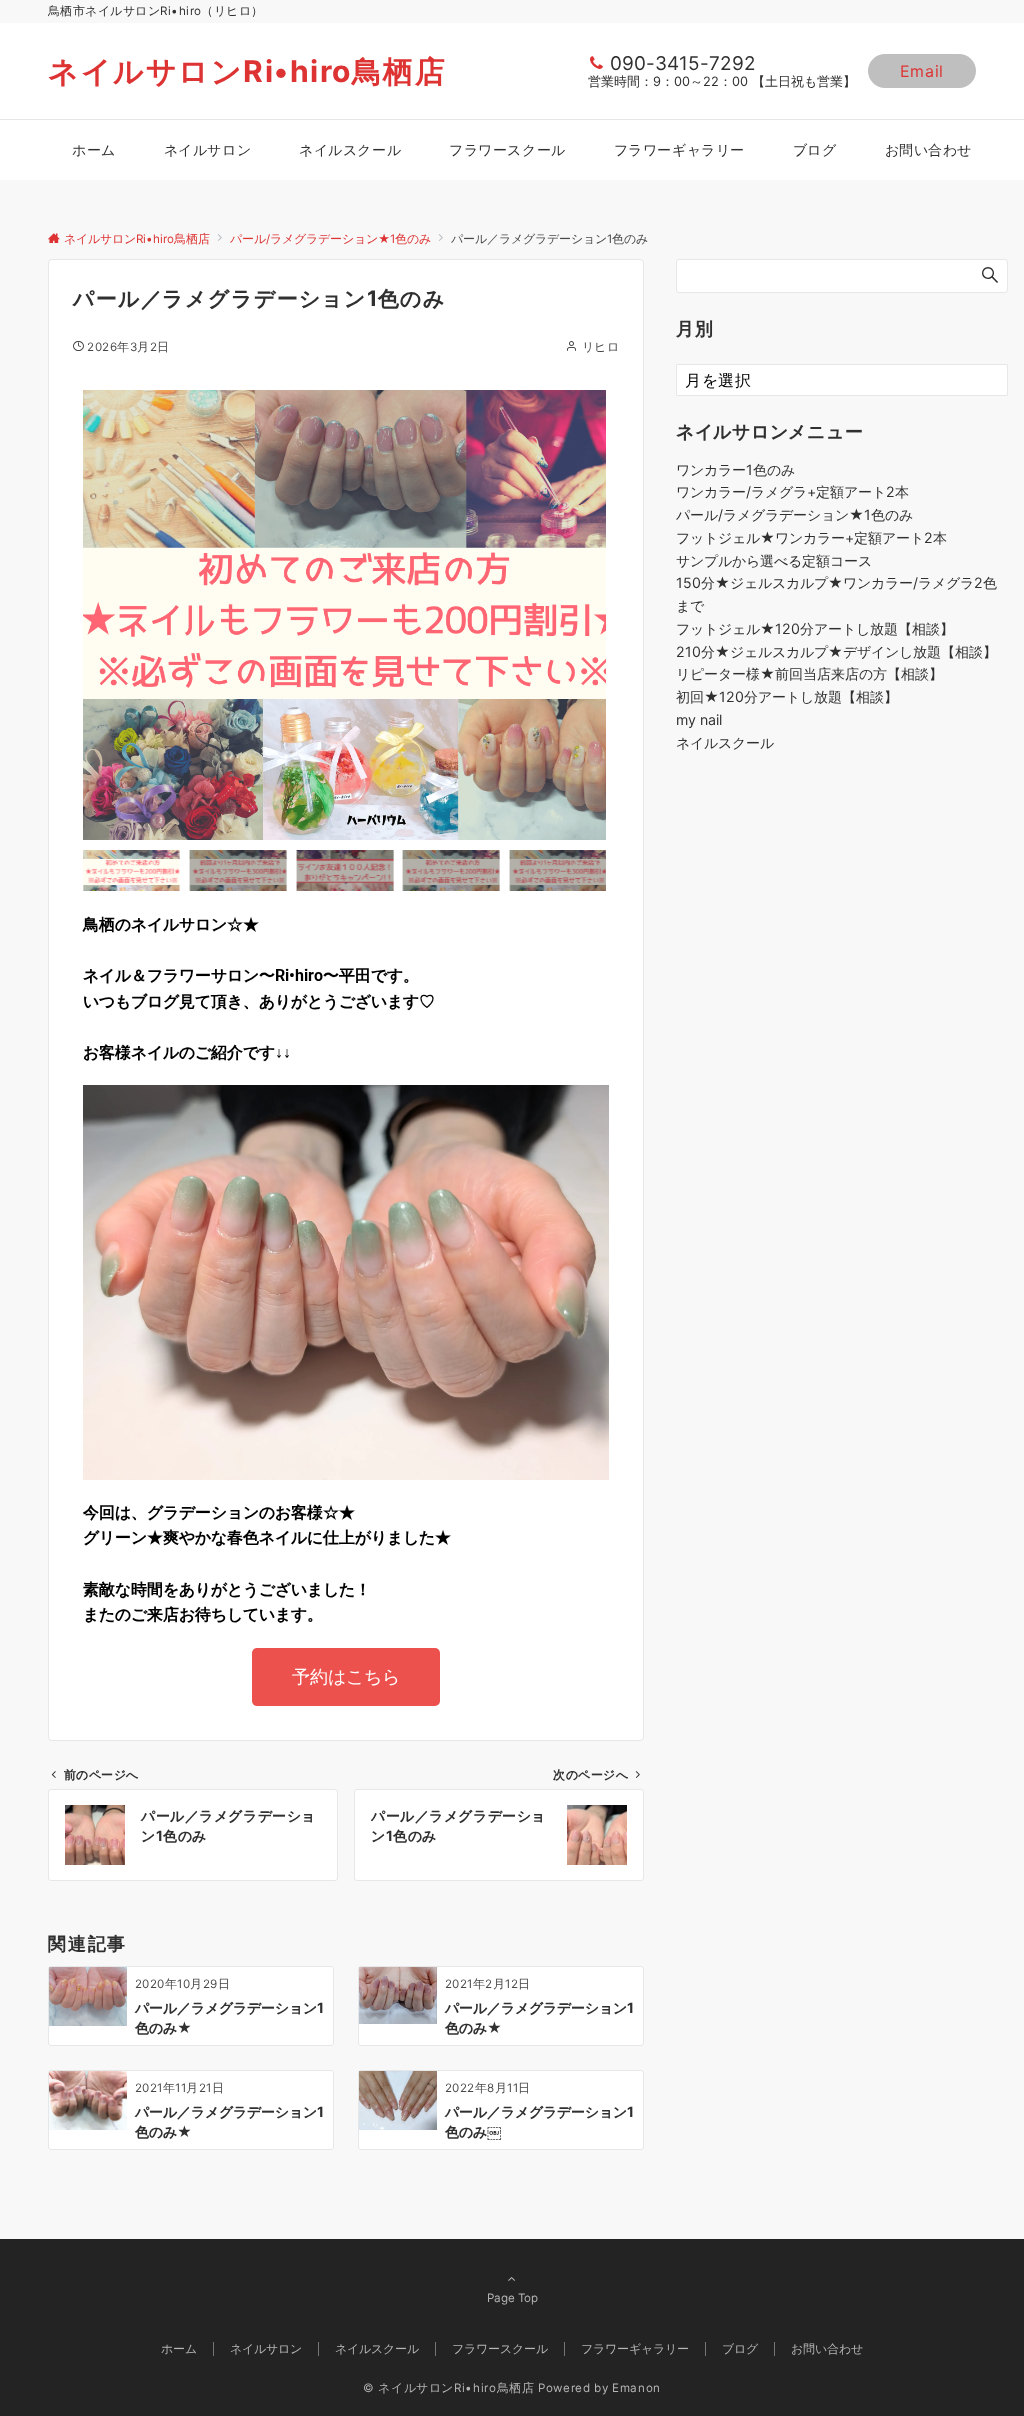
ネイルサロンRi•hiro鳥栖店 (247, 71)
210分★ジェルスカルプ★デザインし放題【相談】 (836, 651)
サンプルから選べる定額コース (774, 560)
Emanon (636, 2388)
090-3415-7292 (683, 63)
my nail (699, 719)
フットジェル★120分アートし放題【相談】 (815, 628)
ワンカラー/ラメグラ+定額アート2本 (792, 491)
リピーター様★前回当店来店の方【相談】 (809, 673)
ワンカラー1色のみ (735, 469)
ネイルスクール (725, 742)
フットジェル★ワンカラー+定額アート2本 (811, 537)
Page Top (512, 2298)
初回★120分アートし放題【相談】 (787, 696)
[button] (103, 615)
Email (922, 71)
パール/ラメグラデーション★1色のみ (794, 514)
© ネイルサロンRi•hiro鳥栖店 (449, 2388)
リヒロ (600, 347)
